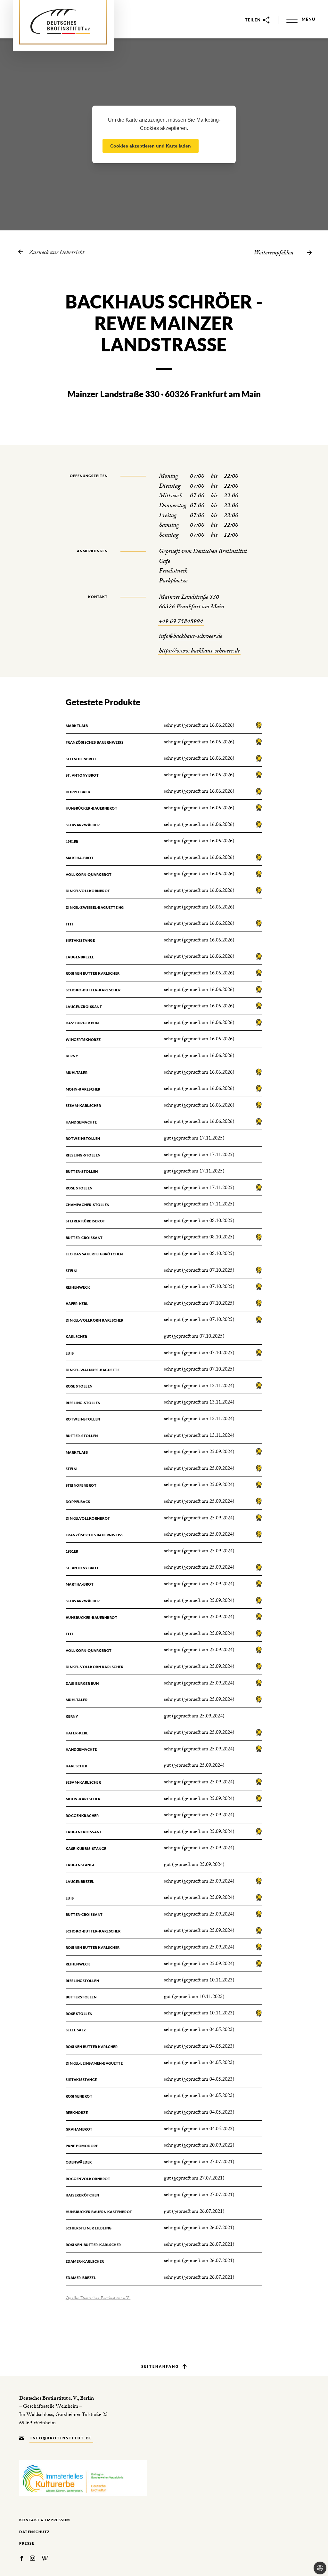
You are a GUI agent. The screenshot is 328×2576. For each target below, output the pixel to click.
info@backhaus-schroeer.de (191, 637)
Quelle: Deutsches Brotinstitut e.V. (98, 2299)
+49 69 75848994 (181, 622)
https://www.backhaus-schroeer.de (199, 652)
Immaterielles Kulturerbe (83, 2478)
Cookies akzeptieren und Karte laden (151, 146)
